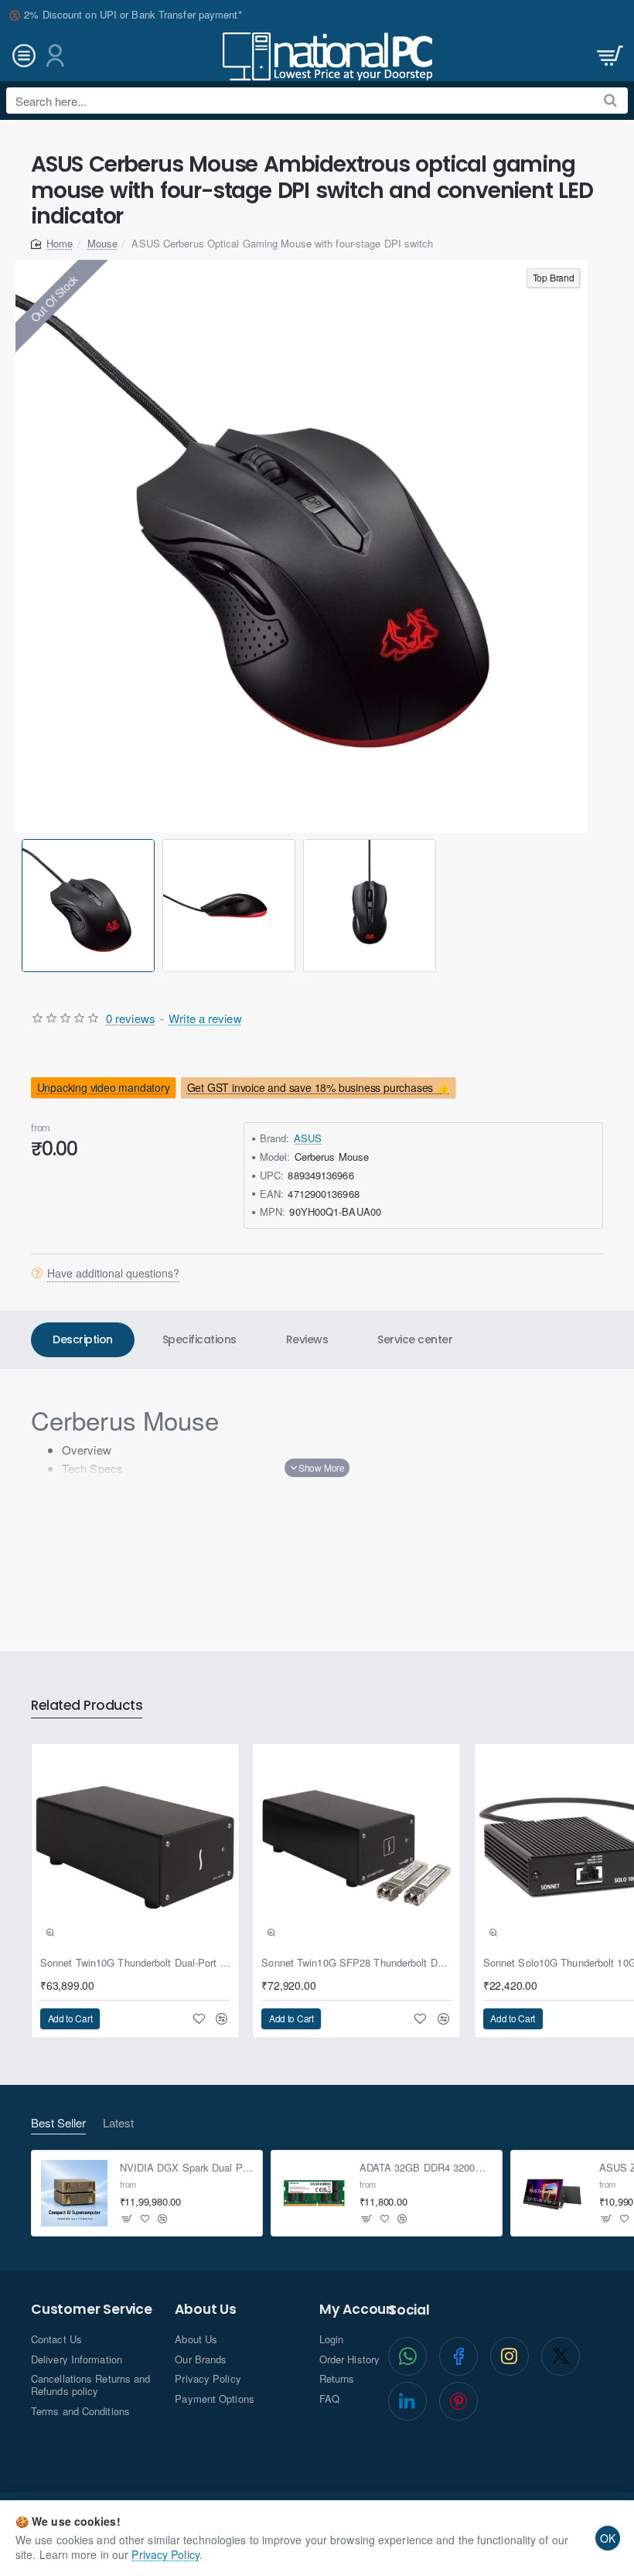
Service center (415, 1339)
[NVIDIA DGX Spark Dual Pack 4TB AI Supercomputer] (74, 2193)
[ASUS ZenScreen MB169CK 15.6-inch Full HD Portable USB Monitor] (554, 2193)
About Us (205, 2310)
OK (608, 2538)
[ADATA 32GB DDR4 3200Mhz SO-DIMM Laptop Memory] (314, 2193)
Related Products (87, 1706)
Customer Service (92, 2310)
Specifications (199, 1339)
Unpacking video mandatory (104, 1087)
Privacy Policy (165, 2554)
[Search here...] (610, 101)
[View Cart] (608, 56)
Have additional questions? (113, 1273)
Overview (87, 1450)
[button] (24, 905)
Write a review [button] (205, 1018)
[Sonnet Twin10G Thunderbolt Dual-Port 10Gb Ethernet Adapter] (135, 1848)
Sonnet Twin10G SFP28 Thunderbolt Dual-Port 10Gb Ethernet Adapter (356, 1963)
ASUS (308, 1138)
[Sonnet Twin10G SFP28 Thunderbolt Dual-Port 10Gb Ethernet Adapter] (356, 1848)
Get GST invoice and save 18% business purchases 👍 (318, 1087)
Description (83, 1339)
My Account (360, 2310)
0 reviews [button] (131, 1018)
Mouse (103, 243)
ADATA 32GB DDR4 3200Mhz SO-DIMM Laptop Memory (426, 2168)
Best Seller (58, 2123)
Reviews (307, 1339)
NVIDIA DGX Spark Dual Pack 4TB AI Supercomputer (187, 2168)
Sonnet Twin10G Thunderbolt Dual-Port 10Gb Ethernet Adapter (135, 1963)
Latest (118, 2123)
